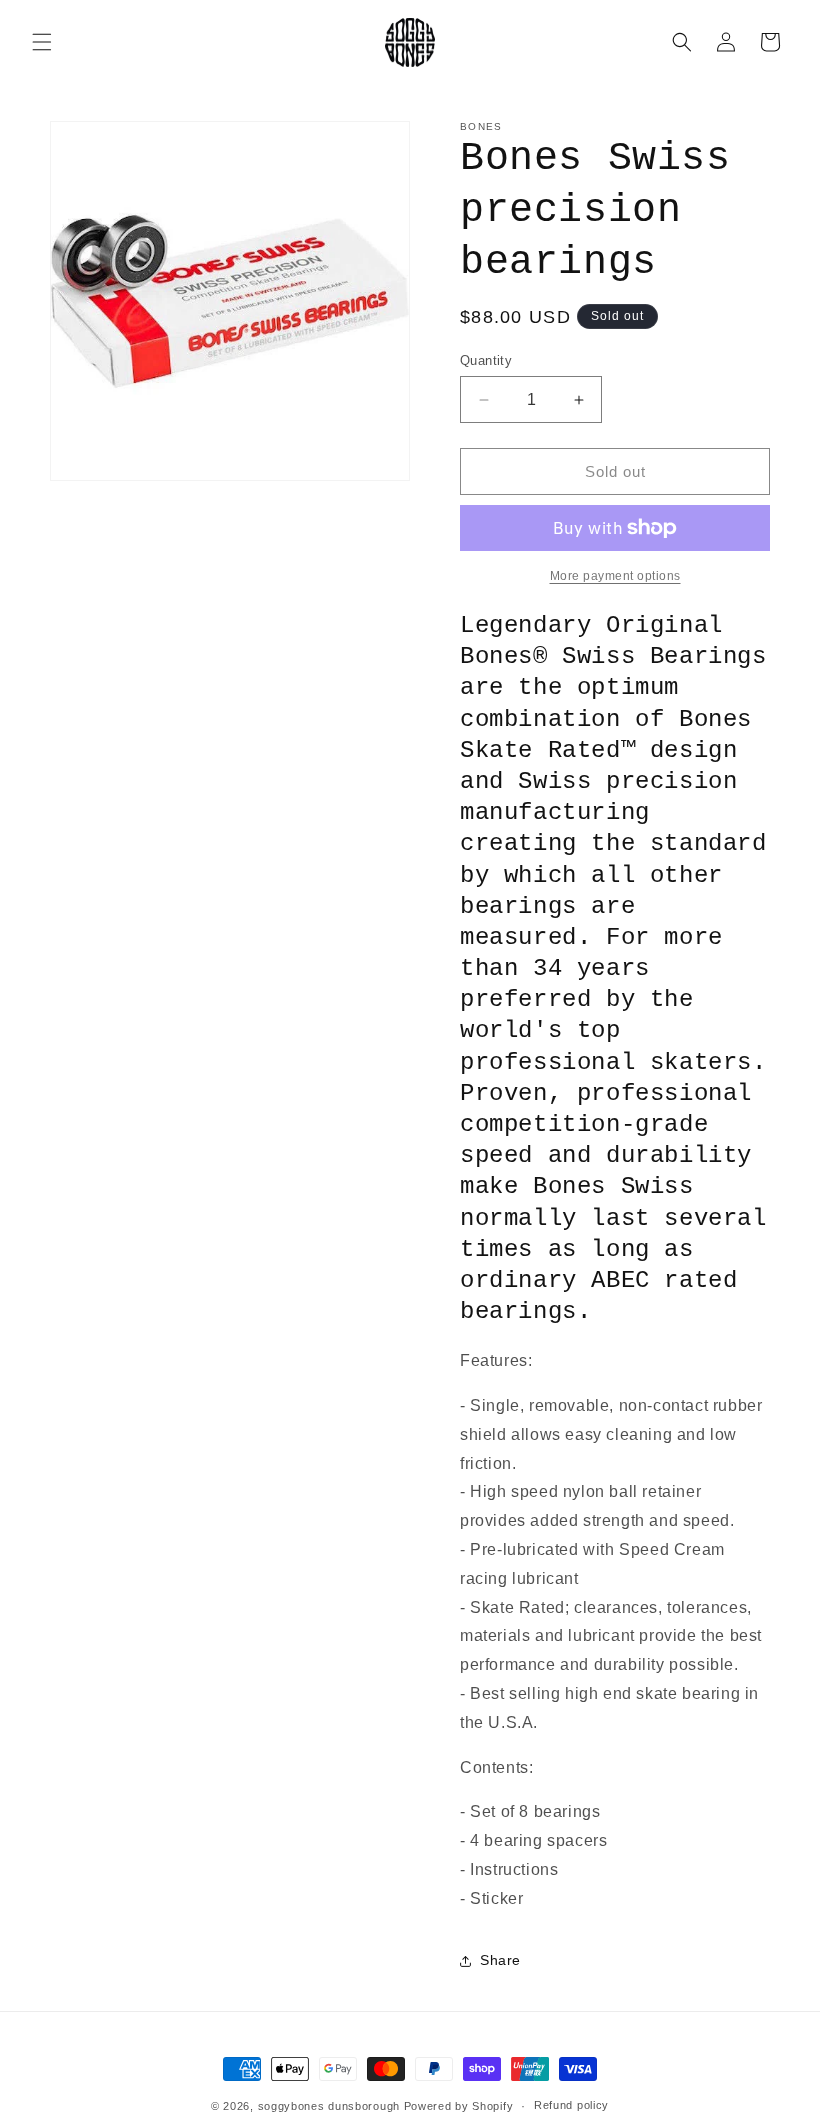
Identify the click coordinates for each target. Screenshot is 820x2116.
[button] (42, 42)
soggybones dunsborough (329, 2106)
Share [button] (500, 1960)
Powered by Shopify (459, 2106)
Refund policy (571, 2105)
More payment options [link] (615, 576)
